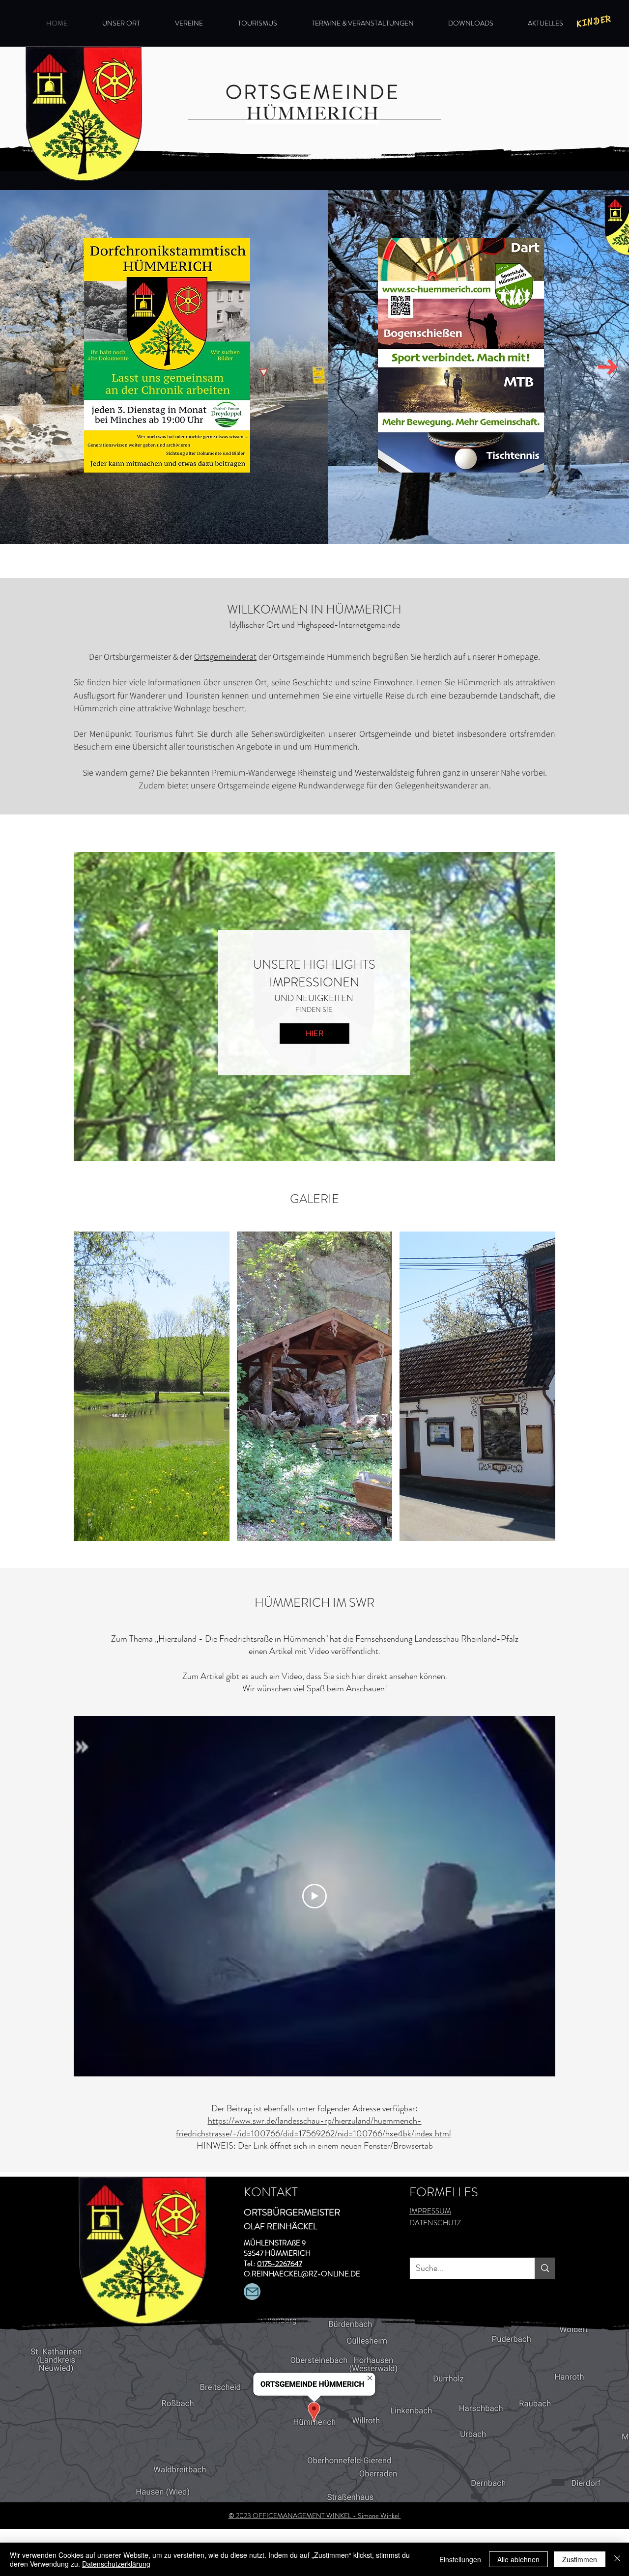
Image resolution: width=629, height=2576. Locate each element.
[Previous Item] (21, 367)
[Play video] (314, 1896)
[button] (594, 21)
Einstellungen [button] (460, 2559)
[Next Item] (608, 367)
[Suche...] (545, 2268)
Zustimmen (580, 2559)
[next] (534, 1395)
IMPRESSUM (430, 2211)
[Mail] (252, 2292)
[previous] (95, 1395)
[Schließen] (617, 2559)
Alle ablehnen (518, 2559)
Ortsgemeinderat (225, 657)
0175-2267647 (280, 2264)
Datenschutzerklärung (116, 2564)
